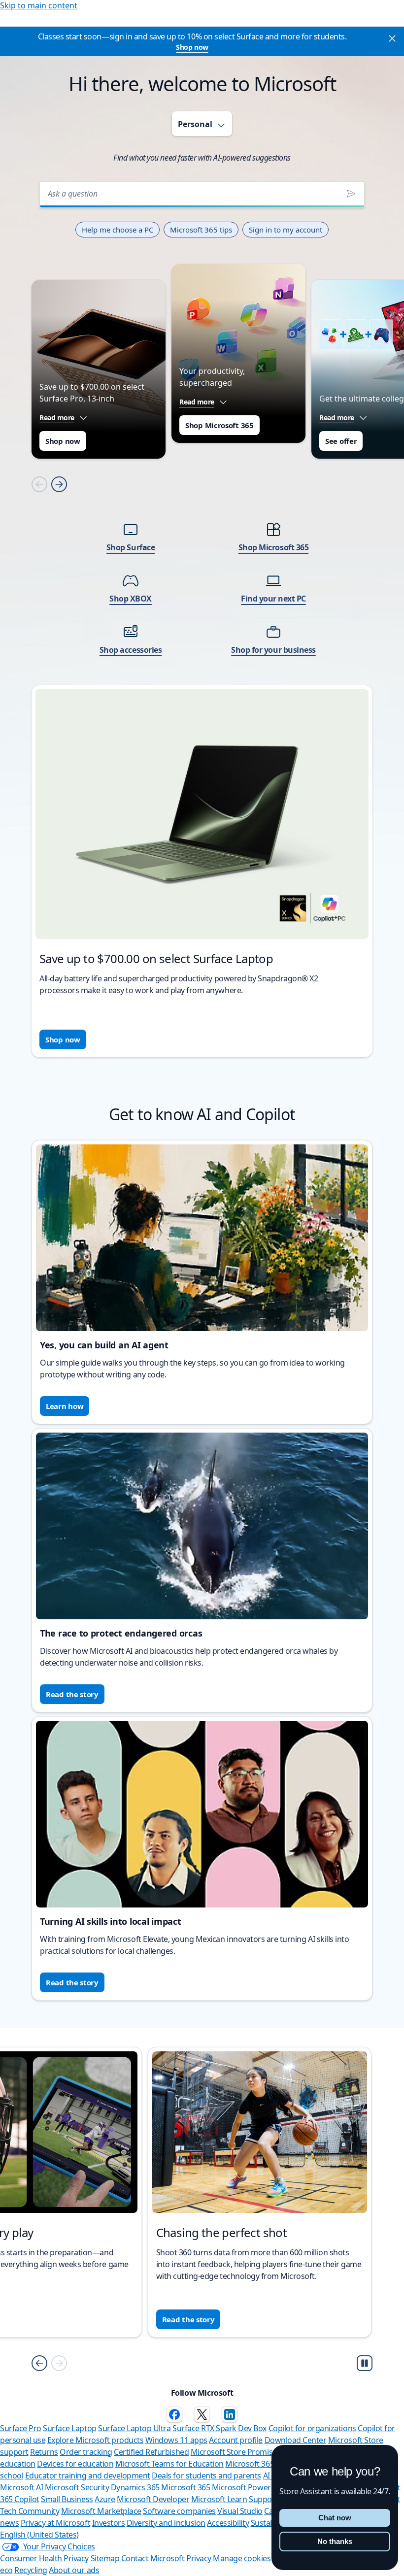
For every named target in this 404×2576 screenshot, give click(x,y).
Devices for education (75, 2464)
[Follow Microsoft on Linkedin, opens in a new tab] (230, 2414)
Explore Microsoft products (96, 2440)
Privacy (200, 2558)
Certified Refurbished (151, 2452)
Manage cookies (242, 2558)
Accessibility (228, 2523)
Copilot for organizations (312, 2428)
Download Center (296, 2440)
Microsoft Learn (219, 2499)
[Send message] (351, 194)
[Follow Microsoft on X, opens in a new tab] (202, 2414)
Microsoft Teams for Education (169, 2464)
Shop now (192, 47)
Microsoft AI (21, 2487)
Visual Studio (240, 2511)
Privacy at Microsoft (55, 2523)
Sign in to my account (286, 230)
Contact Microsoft (153, 2558)
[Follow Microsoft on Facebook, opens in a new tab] (174, 2414)
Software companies (179, 2511)
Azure (105, 2499)
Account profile (236, 2440)
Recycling (31, 2570)
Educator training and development (88, 2476)
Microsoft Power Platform (258, 2487)
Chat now (335, 2518)
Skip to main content (39, 5)
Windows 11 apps (176, 2440)
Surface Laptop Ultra (134, 2428)
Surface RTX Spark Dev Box (219, 2428)
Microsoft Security (77, 2487)
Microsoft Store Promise (234, 2452)
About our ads (74, 2570)
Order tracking (86, 2452)
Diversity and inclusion (166, 2523)
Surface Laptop (69, 2428)
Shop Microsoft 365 (219, 425)
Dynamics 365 (135, 2487)
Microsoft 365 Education (268, 2464)
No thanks (335, 2541)
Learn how (65, 1406)
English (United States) (39, 2535)
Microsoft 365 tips (201, 230)
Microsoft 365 (185, 2487)
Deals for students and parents (206, 2476)
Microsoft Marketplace (101, 2511)
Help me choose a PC (118, 230)
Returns (44, 2452)
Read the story (72, 1694)
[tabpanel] (202, 612)
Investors (109, 2523)
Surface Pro (21, 2428)
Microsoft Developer (153, 2499)
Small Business (67, 2499)
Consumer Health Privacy (44, 2558)
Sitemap (105, 2558)
